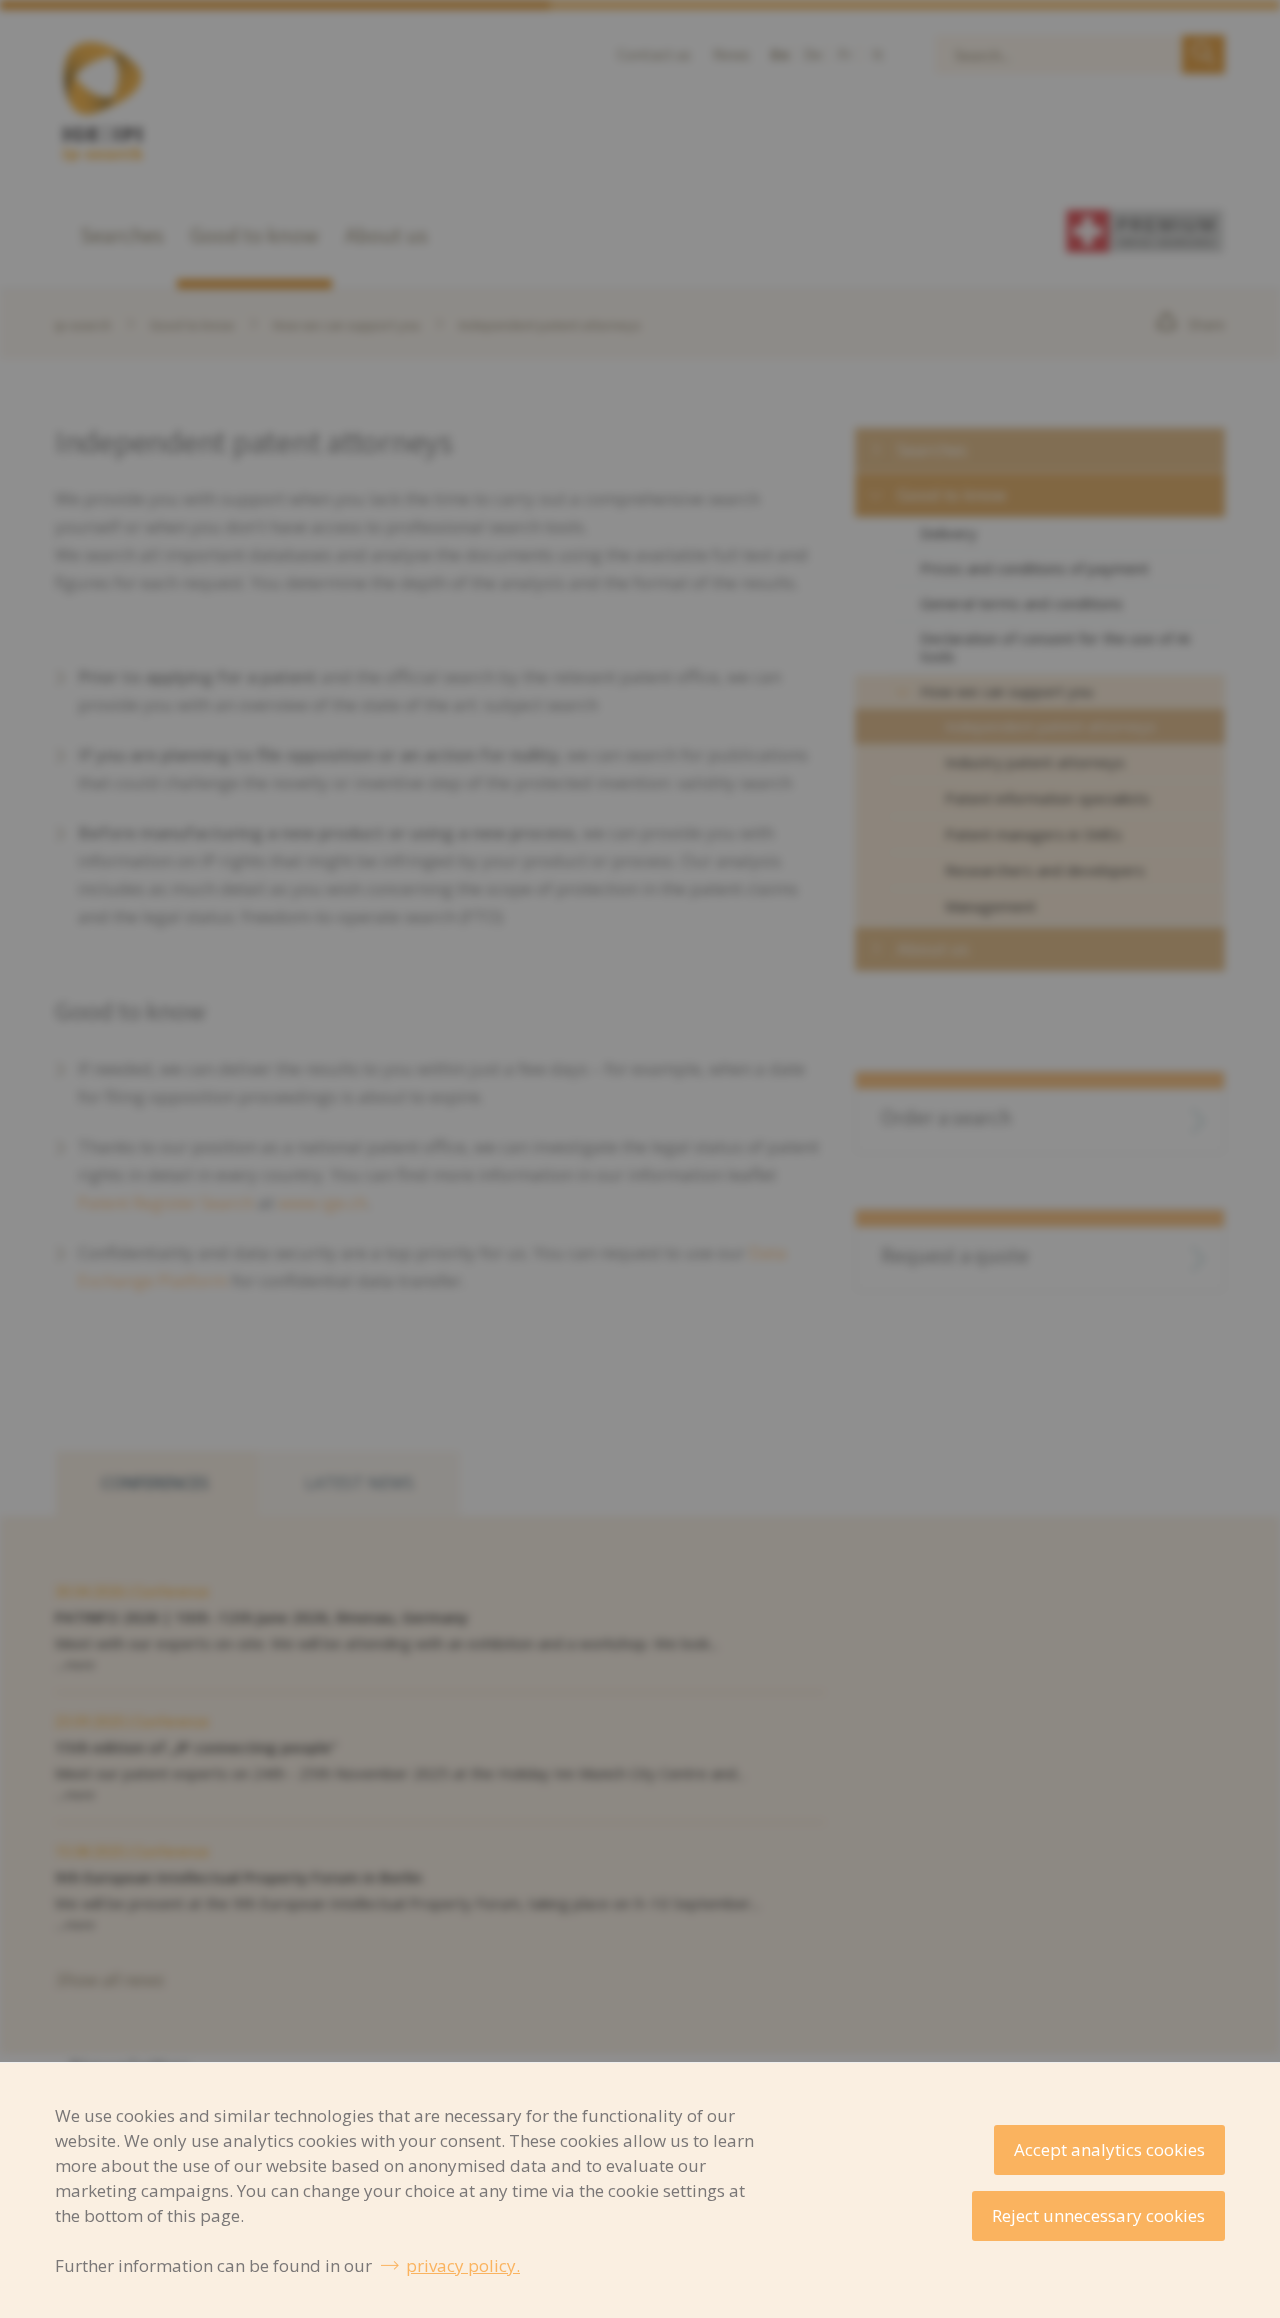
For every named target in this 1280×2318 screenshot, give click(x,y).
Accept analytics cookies (1109, 2149)
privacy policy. (463, 2265)
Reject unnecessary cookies (1098, 2215)
